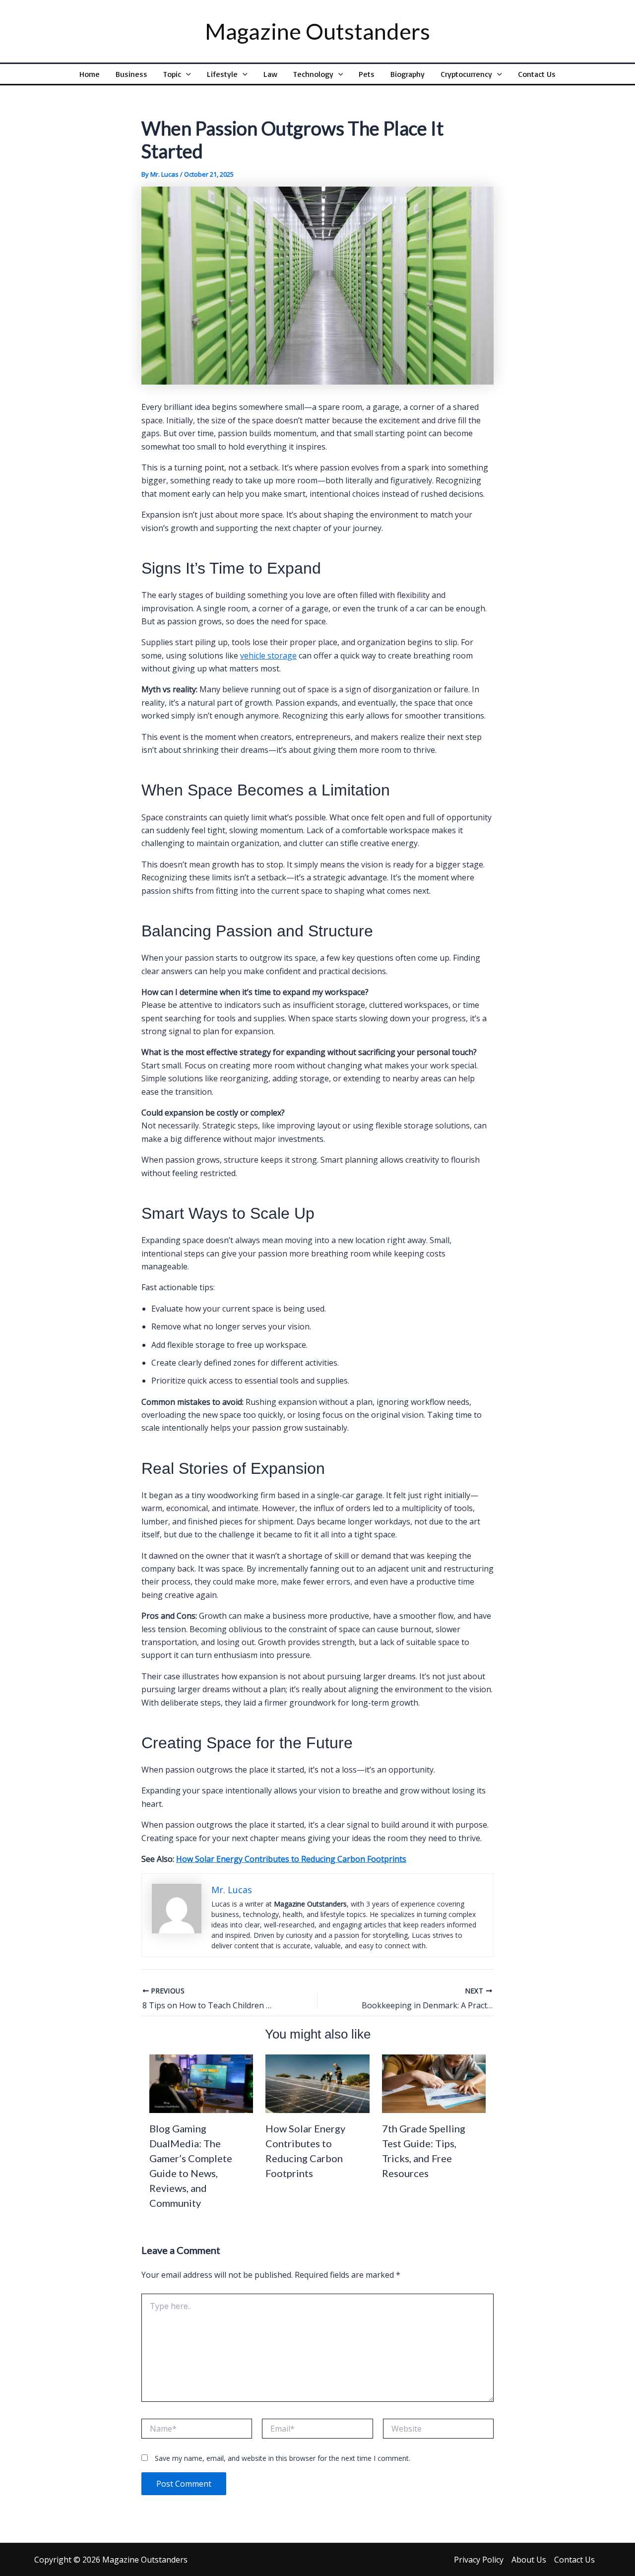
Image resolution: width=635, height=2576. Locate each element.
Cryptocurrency (466, 74)
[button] (186, 74)
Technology (313, 74)
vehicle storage (268, 656)
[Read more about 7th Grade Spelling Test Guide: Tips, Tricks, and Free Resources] (434, 2083)
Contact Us (537, 74)
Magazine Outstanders (317, 31)
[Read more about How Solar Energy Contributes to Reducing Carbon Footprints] (317, 2083)
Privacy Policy (479, 2560)
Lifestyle (222, 74)
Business (131, 74)
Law (270, 74)
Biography (408, 74)
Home (90, 74)
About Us (529, 2560)
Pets (367, 74)
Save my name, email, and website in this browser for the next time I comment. (283, 2458)
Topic (172, 74)
